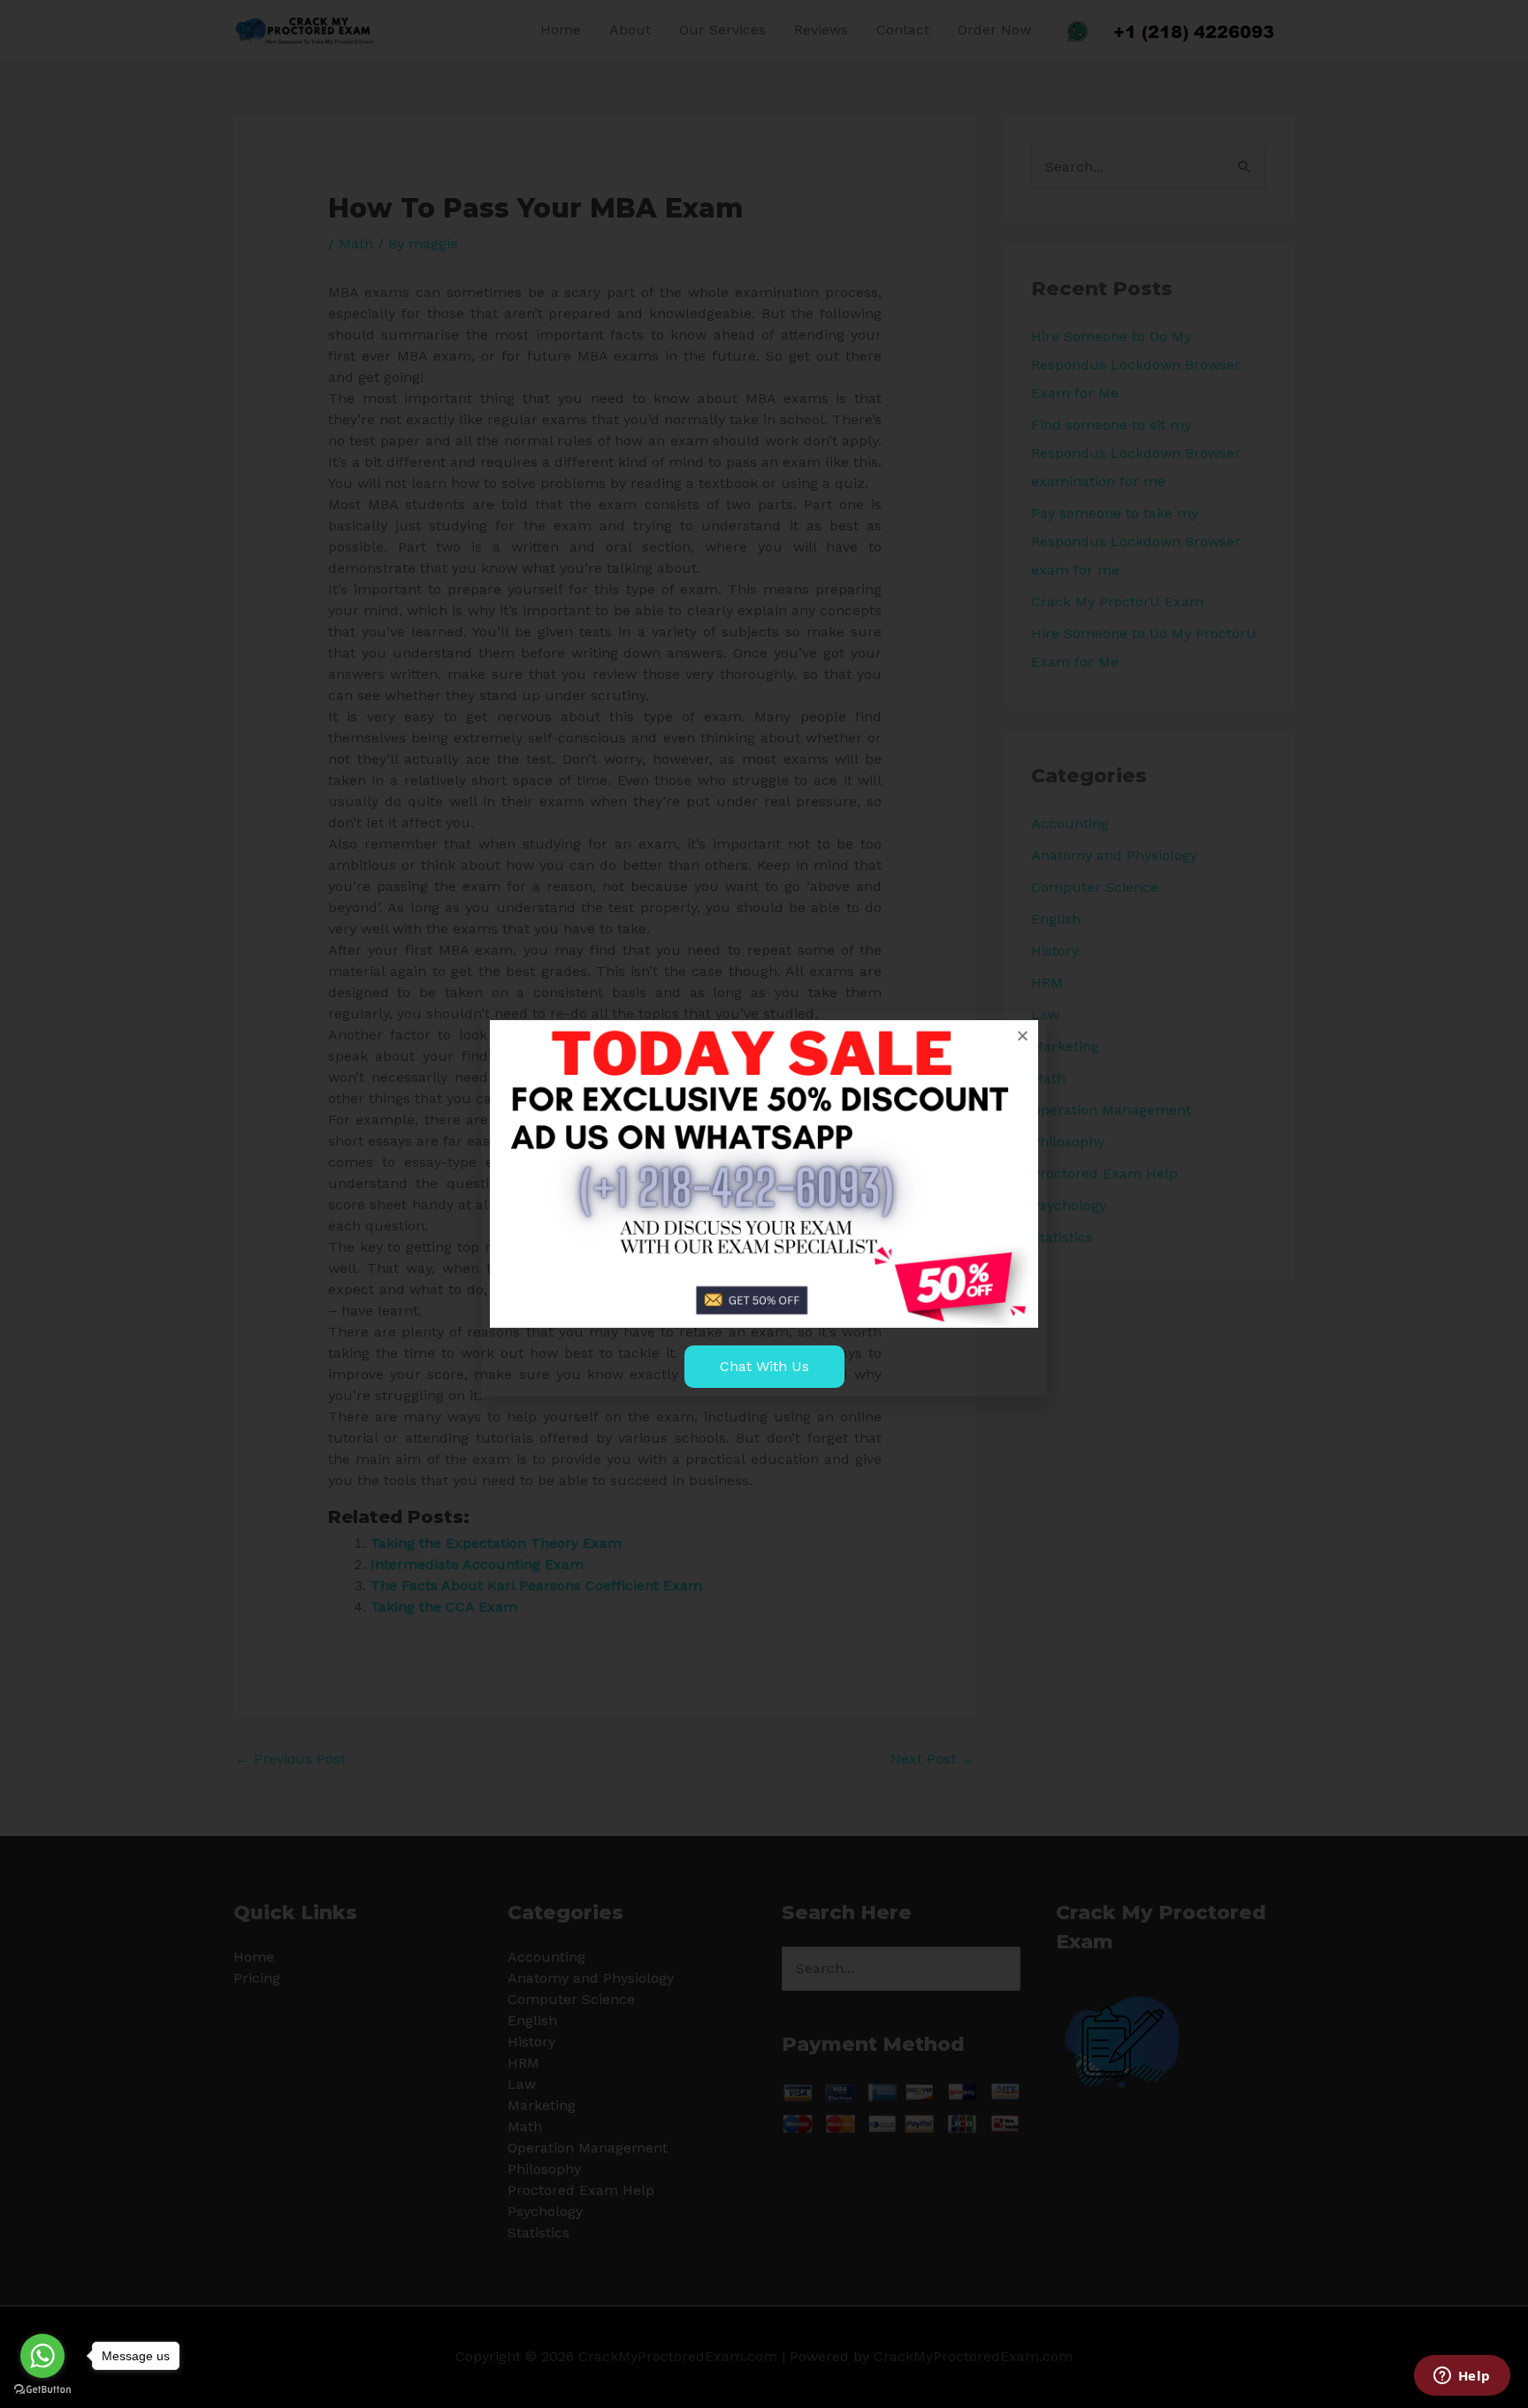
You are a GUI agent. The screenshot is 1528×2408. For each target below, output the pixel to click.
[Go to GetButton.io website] (42, 2390)
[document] (764, 1204)
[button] (1023, 1036)
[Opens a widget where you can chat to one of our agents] (1462, 2377)
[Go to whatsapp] (42, 2356)
